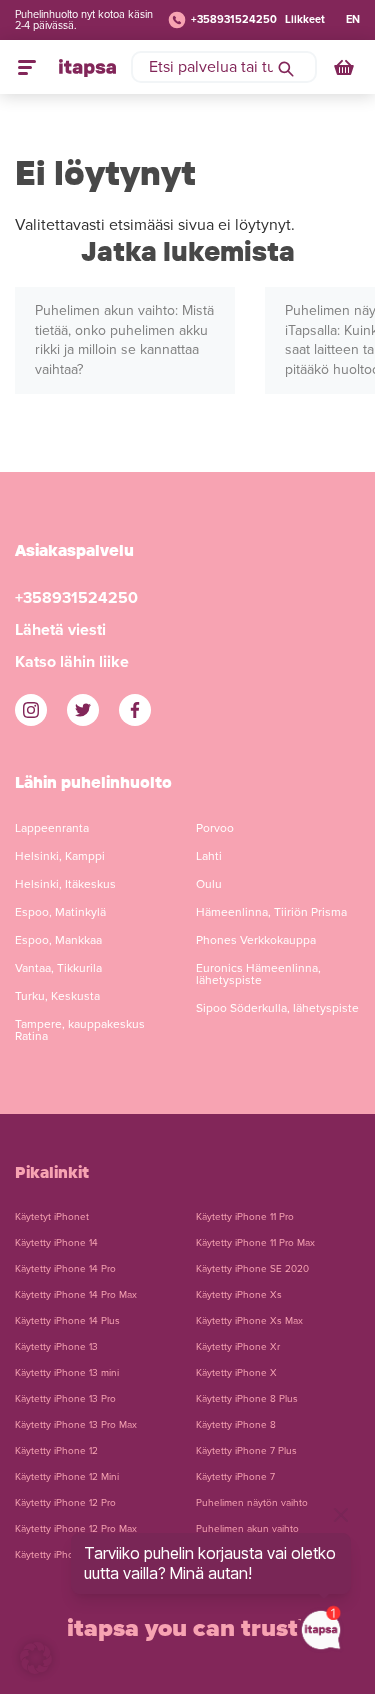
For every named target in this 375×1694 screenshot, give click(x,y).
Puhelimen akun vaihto (247, 1529)
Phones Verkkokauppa (256, 940)
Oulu (209, 884)
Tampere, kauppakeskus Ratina (80, 1030)
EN (353, 19)
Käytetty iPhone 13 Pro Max (76, 1425)
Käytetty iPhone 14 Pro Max (76, 1295)
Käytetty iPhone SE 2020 (252, 1269)
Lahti (209, 856)
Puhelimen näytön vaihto (252, 1503)
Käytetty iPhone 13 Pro (65, 1399)
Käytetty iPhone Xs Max (249, 1321)
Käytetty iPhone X (236, 1373)
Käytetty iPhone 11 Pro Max (255, 1243)
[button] (36, 1658)
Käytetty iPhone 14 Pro (65, 1269)
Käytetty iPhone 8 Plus (247, 1399)
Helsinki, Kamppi (60, 856)
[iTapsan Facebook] (135, 710)
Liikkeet (305, 19)
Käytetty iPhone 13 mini (67, 1373)
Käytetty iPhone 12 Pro (65, 1503)
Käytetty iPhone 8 (236, 1425)
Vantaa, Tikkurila (58, 968)
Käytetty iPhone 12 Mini (67, 1477)
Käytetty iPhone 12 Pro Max (76, 1529)
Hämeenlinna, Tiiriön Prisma (271, 912)
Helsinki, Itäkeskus (65, 884)
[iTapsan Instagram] (31, 710)
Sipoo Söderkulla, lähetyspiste (277, 1008)
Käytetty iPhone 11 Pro (245, 1217)
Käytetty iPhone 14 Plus (67, 1321)
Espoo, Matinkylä (60, 912)
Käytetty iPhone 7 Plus (246, 1451)
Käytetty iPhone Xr (238, 1347)
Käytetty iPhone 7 (235, 1477)
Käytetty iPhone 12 (56, 1451)
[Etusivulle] (87, 67)
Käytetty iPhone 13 (56, 1347)
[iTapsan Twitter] (83, 710)
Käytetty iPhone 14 (56, 1243)
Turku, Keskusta (57, 996)
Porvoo (215, 828)
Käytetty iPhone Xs (239, 1295)
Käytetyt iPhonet (52, 1217)
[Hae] (286, 67)
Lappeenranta (52, 828)
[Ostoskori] (346, 67)
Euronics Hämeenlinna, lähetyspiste (258, 974)
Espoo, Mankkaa (58, 940)
